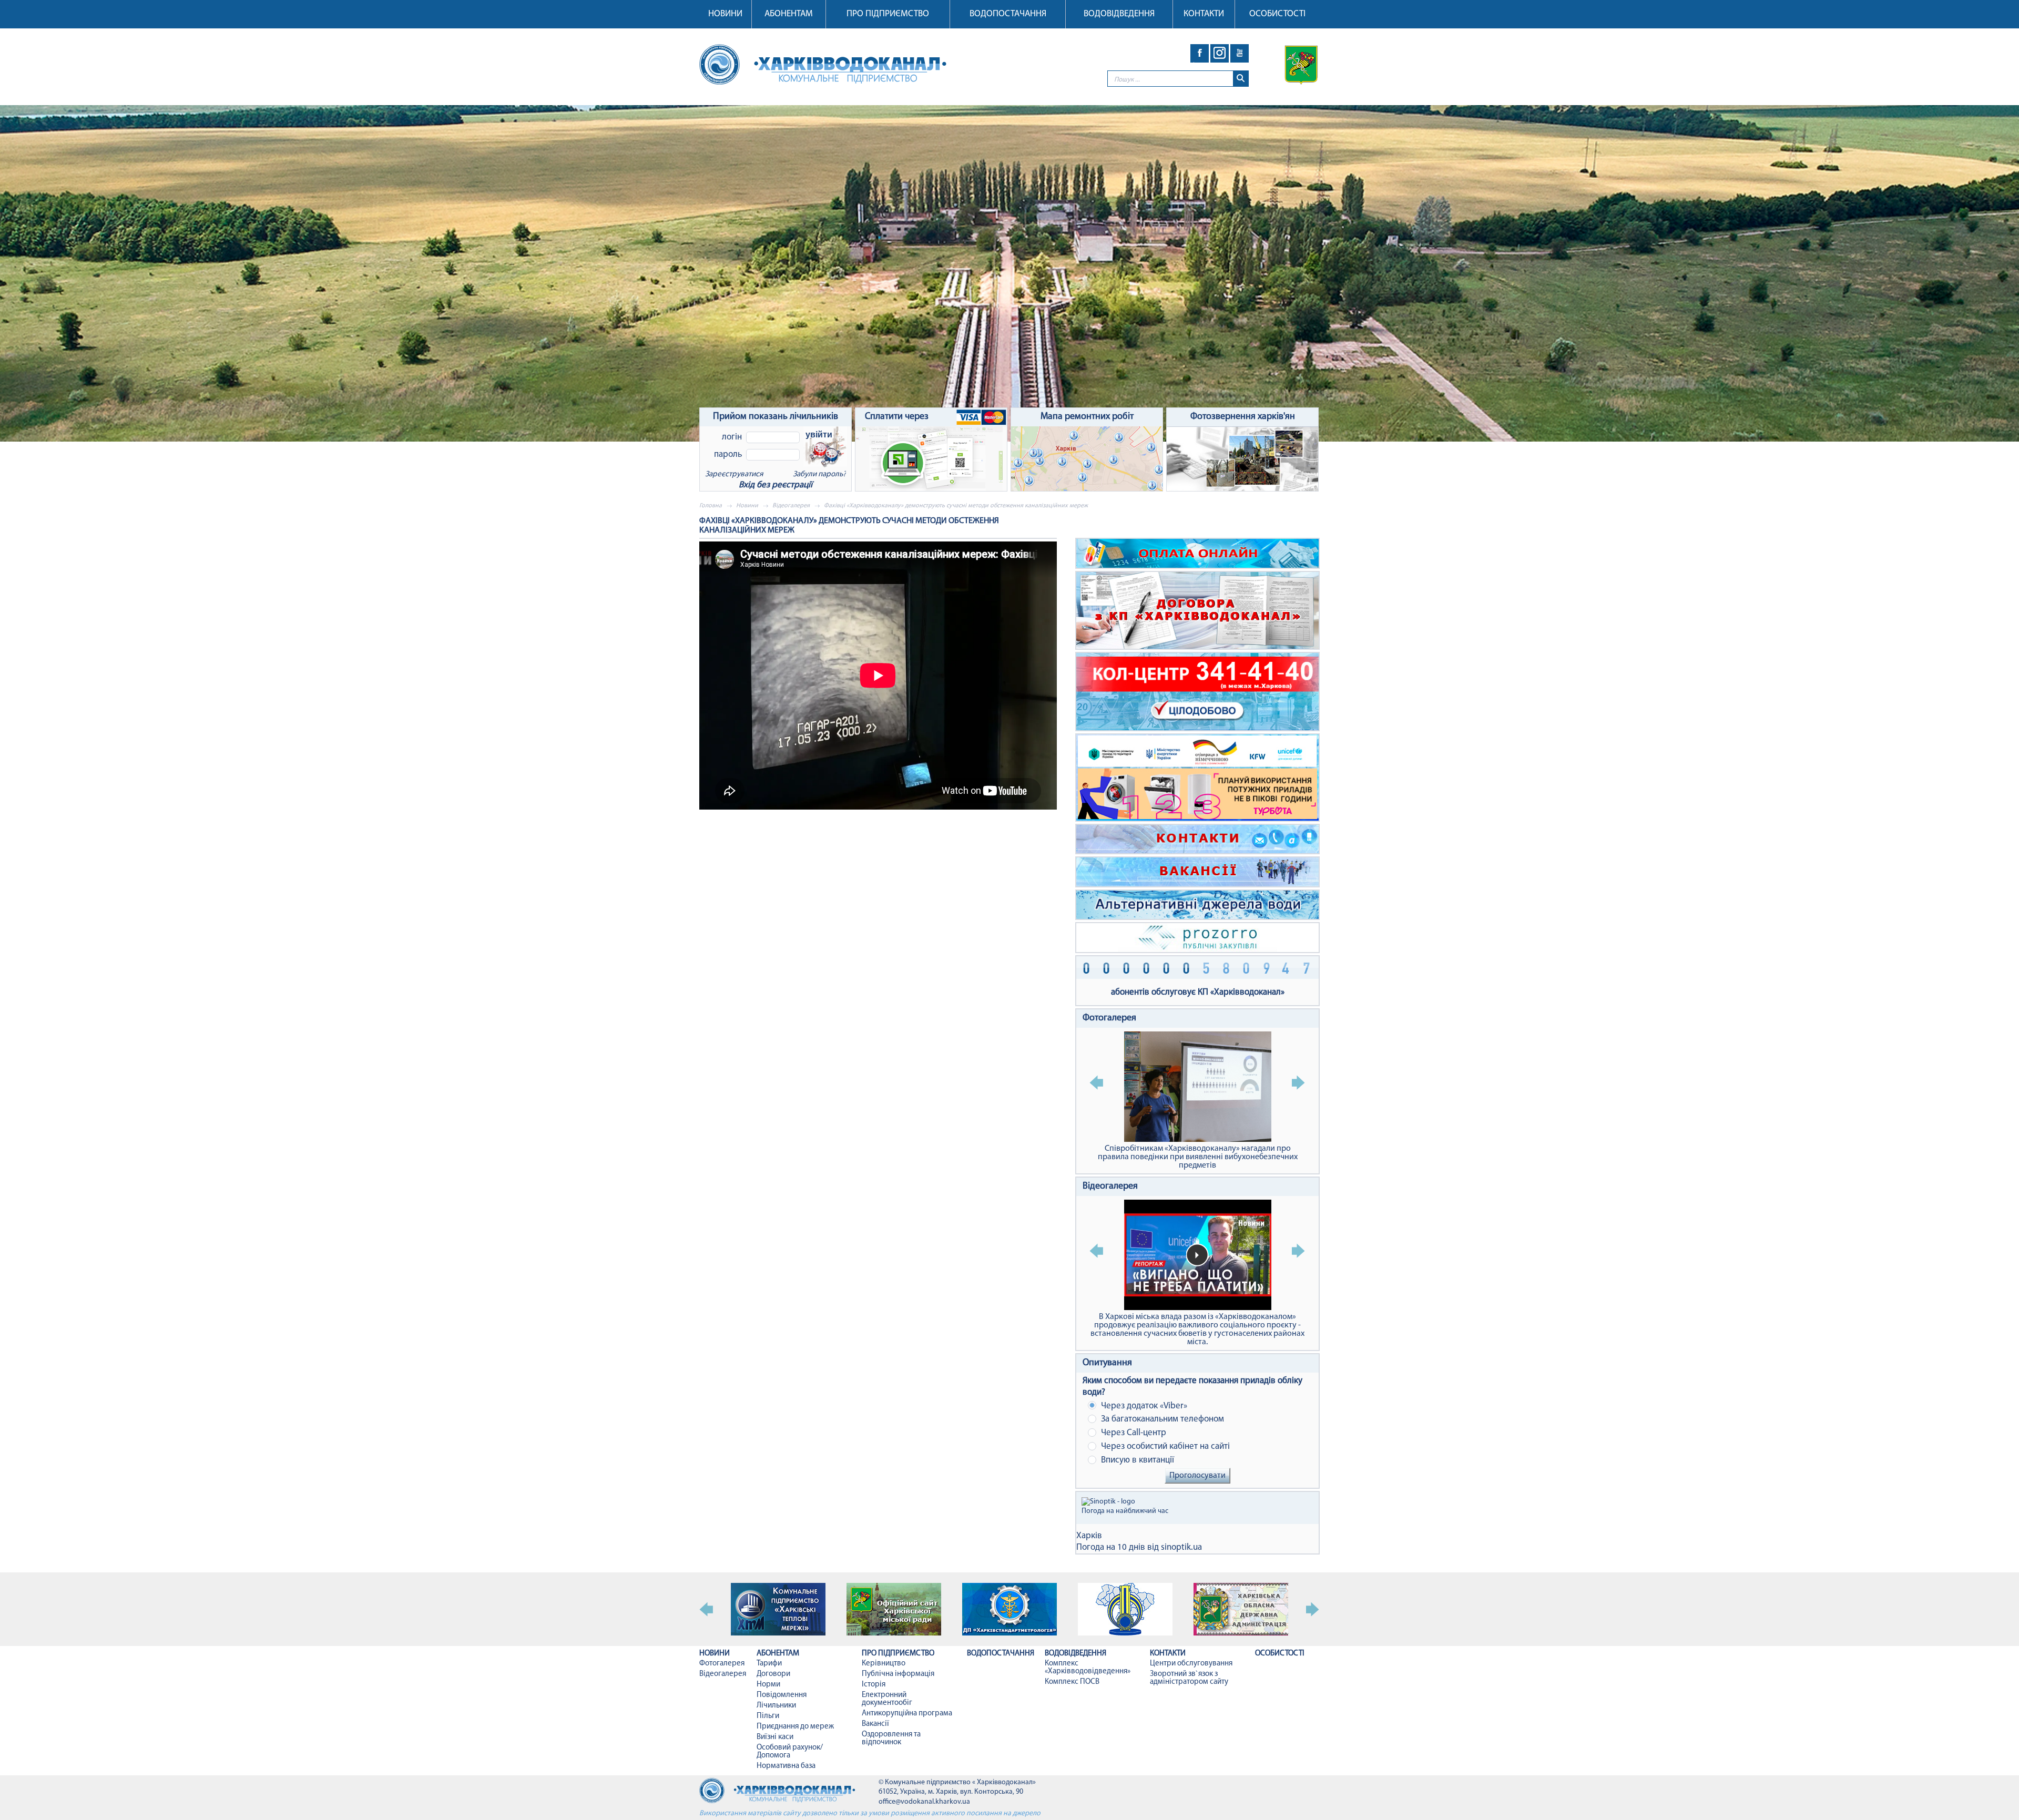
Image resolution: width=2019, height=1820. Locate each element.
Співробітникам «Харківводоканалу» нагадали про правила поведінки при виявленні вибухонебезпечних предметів (1198, 1157)
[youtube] (1240, 53)
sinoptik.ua (1181, 1547)
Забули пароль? (819, 474)
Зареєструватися (734, 474)
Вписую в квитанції (1136, 1460)
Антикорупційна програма (907, 1714)
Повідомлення (782, 1695)
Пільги (768, 1716)
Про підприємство (888, 14)
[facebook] (1200, 53)
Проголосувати (1197, 1476)
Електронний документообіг (887, 1699)
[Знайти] (1241, 79)
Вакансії (875, 1724)
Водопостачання (1008, 14)
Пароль (728, 454)
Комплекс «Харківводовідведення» (1088, 1668)
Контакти (1204, 14)
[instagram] (1220, 53)
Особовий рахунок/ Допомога (790, 1752)
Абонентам (789, 14)
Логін (732, 437)
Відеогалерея (791, 506)
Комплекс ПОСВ (1072, 1682)
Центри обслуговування (1191, 1664)
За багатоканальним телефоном (1161, 1419)
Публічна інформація (898, 1674)
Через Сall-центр (1133, 1433)
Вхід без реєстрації (776, 485)
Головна (711, 506)
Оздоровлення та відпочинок (891, 1739)
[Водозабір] (1009, 273)
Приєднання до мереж (795, 1727)
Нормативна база (786, 1766)
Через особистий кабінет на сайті (1164, 1446)
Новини (725, 14)
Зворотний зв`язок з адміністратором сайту (1189, 1678)
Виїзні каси (775, 1737)
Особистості (1277, 14)
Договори (773, 1674)
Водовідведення (1119, 14)
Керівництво (884, 1664)
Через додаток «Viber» (1143, 1406)
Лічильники (776, 1706)
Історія (874, 1685)
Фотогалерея (1109, 1018)
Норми (768, 1685)
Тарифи (769, 1664)
